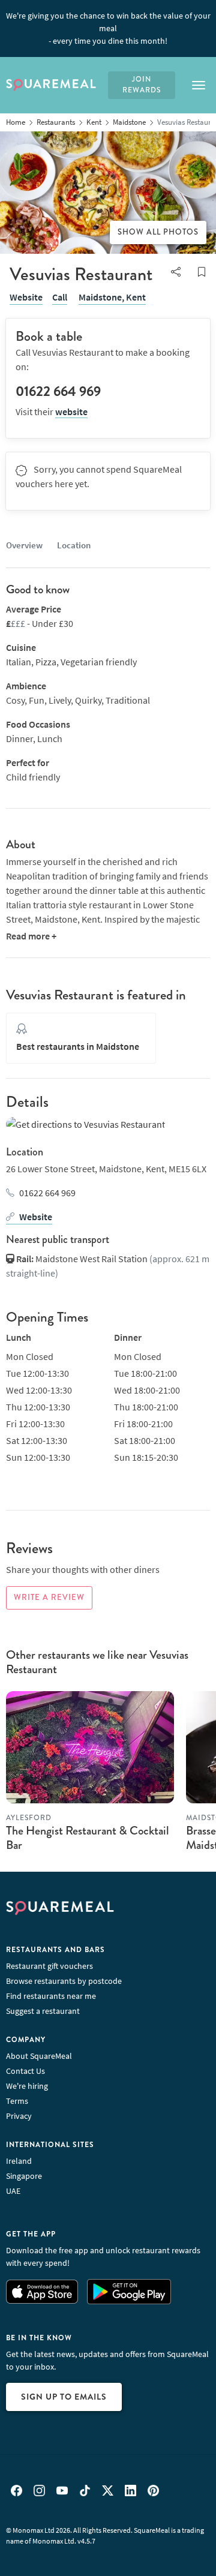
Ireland (19, 2161)
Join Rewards (142, 85)
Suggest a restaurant (43, 2011)
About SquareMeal (39, 2056)
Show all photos (158, 232)
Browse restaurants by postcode (64, 1981)
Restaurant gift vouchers (49, 1966)
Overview (24, 545)
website (71, 412)
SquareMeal (51, 85)
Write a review (49, 1598)
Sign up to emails (64, 2397)
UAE (13, 2191)
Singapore (24, 2176)
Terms (17, 2101)
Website (26, 297)
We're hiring (27, 2086)
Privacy (19, 2116)
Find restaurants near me (51, 1996)
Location (74, 545)
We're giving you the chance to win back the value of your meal (108, 28)
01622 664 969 (47, 1193)
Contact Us (25, 2071)
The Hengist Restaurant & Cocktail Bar (88, 1838)
